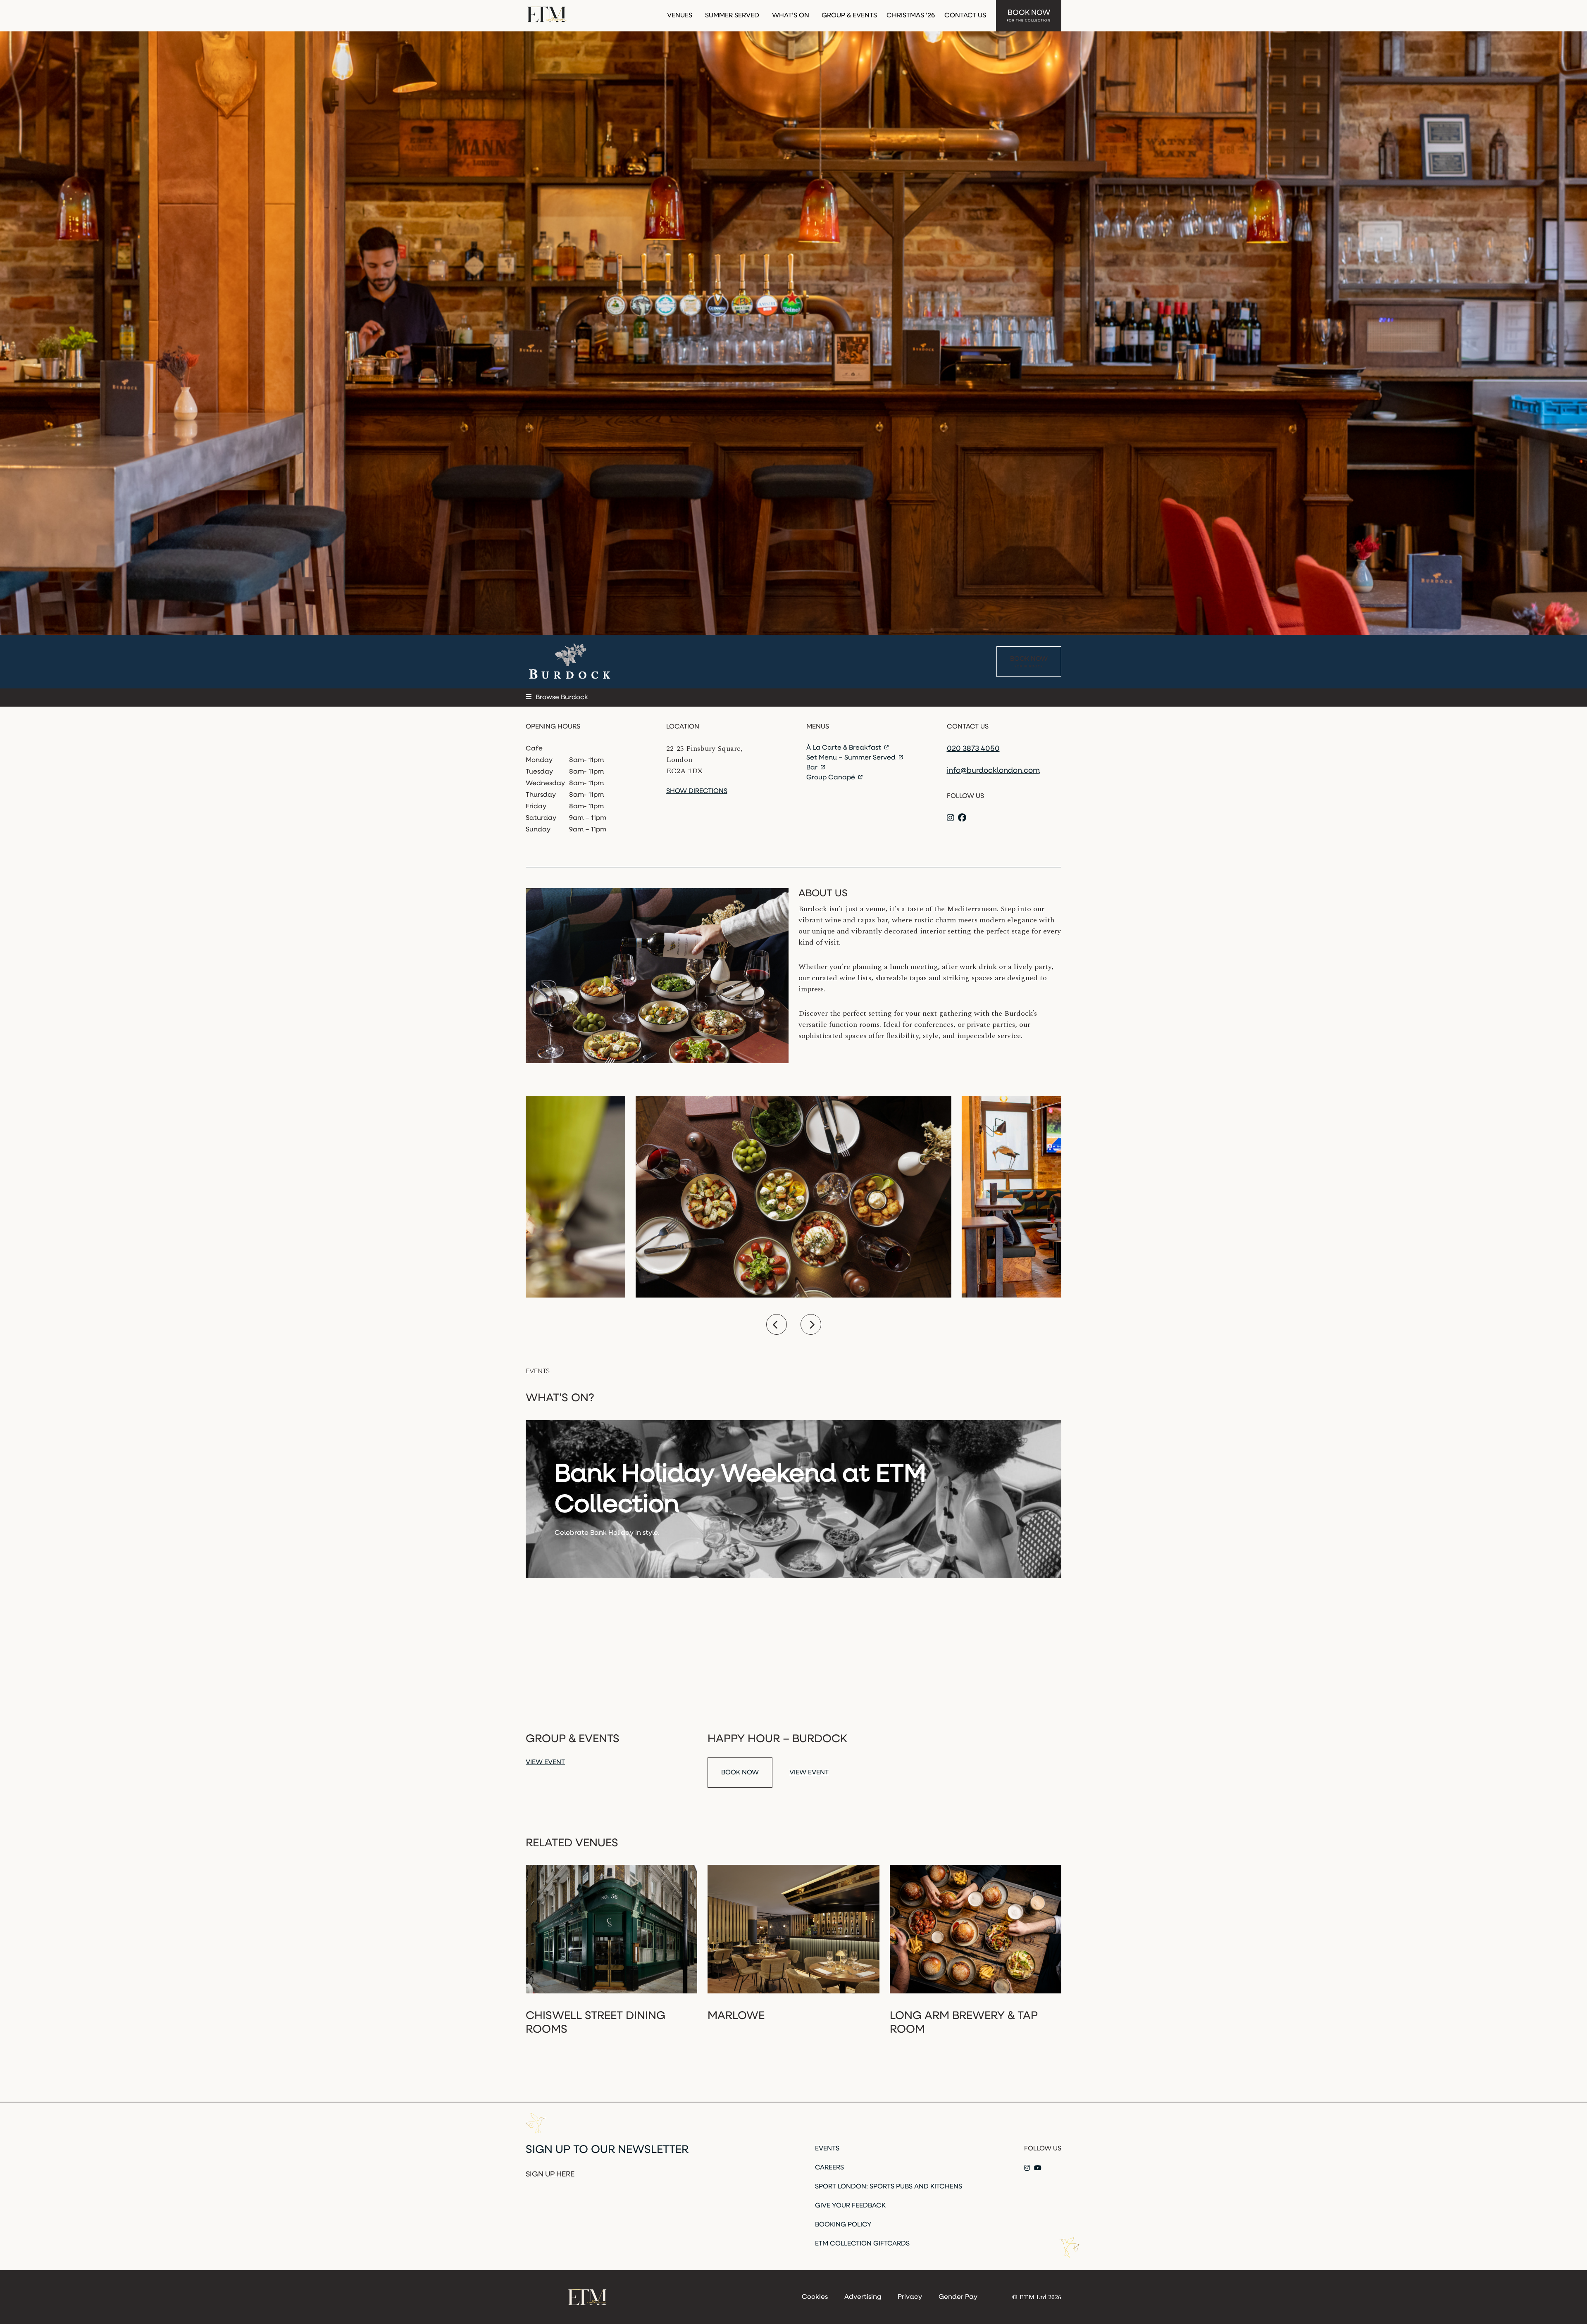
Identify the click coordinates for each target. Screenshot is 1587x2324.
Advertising (863, 2297)
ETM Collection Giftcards (862, 2244)
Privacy (910, 2297)
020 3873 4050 (973, 749)
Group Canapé (832, 778)
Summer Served (732, 16)
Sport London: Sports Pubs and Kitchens (889, 2187)
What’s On (791, 16)
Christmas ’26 (911, 16)
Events (827, 2149)
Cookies (815, 2297)
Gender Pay (958, 2297)
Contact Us (965, 16)
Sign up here (550, 2175)
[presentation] (777, 1324)
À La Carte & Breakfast (845, 748)
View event (545, 1762)
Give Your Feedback (850, 2206)
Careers (829, 2168)
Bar (813, 768)
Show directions (697, 791)
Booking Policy (843, 2225)
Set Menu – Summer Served (852, 758)
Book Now (1029, 16)
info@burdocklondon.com (993, 771)
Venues (680, 16)
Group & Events (849, 16)
